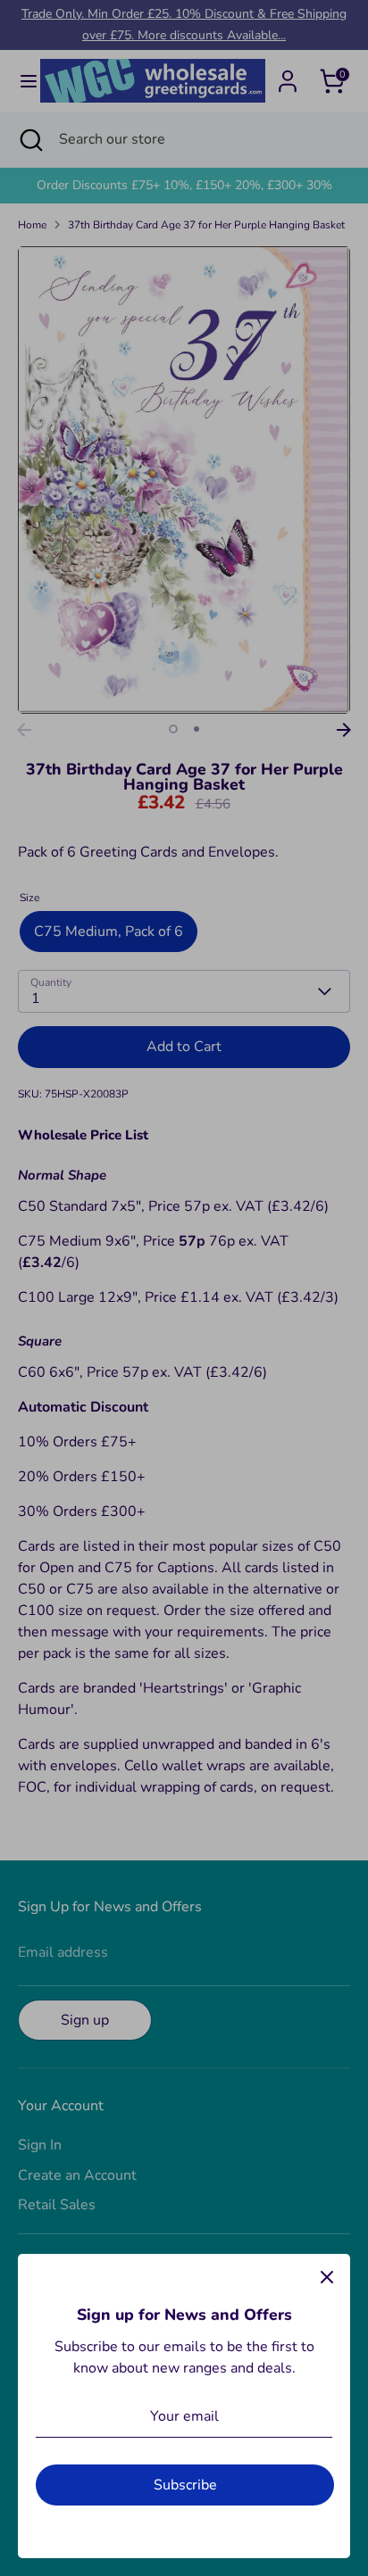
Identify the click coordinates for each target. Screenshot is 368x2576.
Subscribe (185, 2485)
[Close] (327, 2277)
